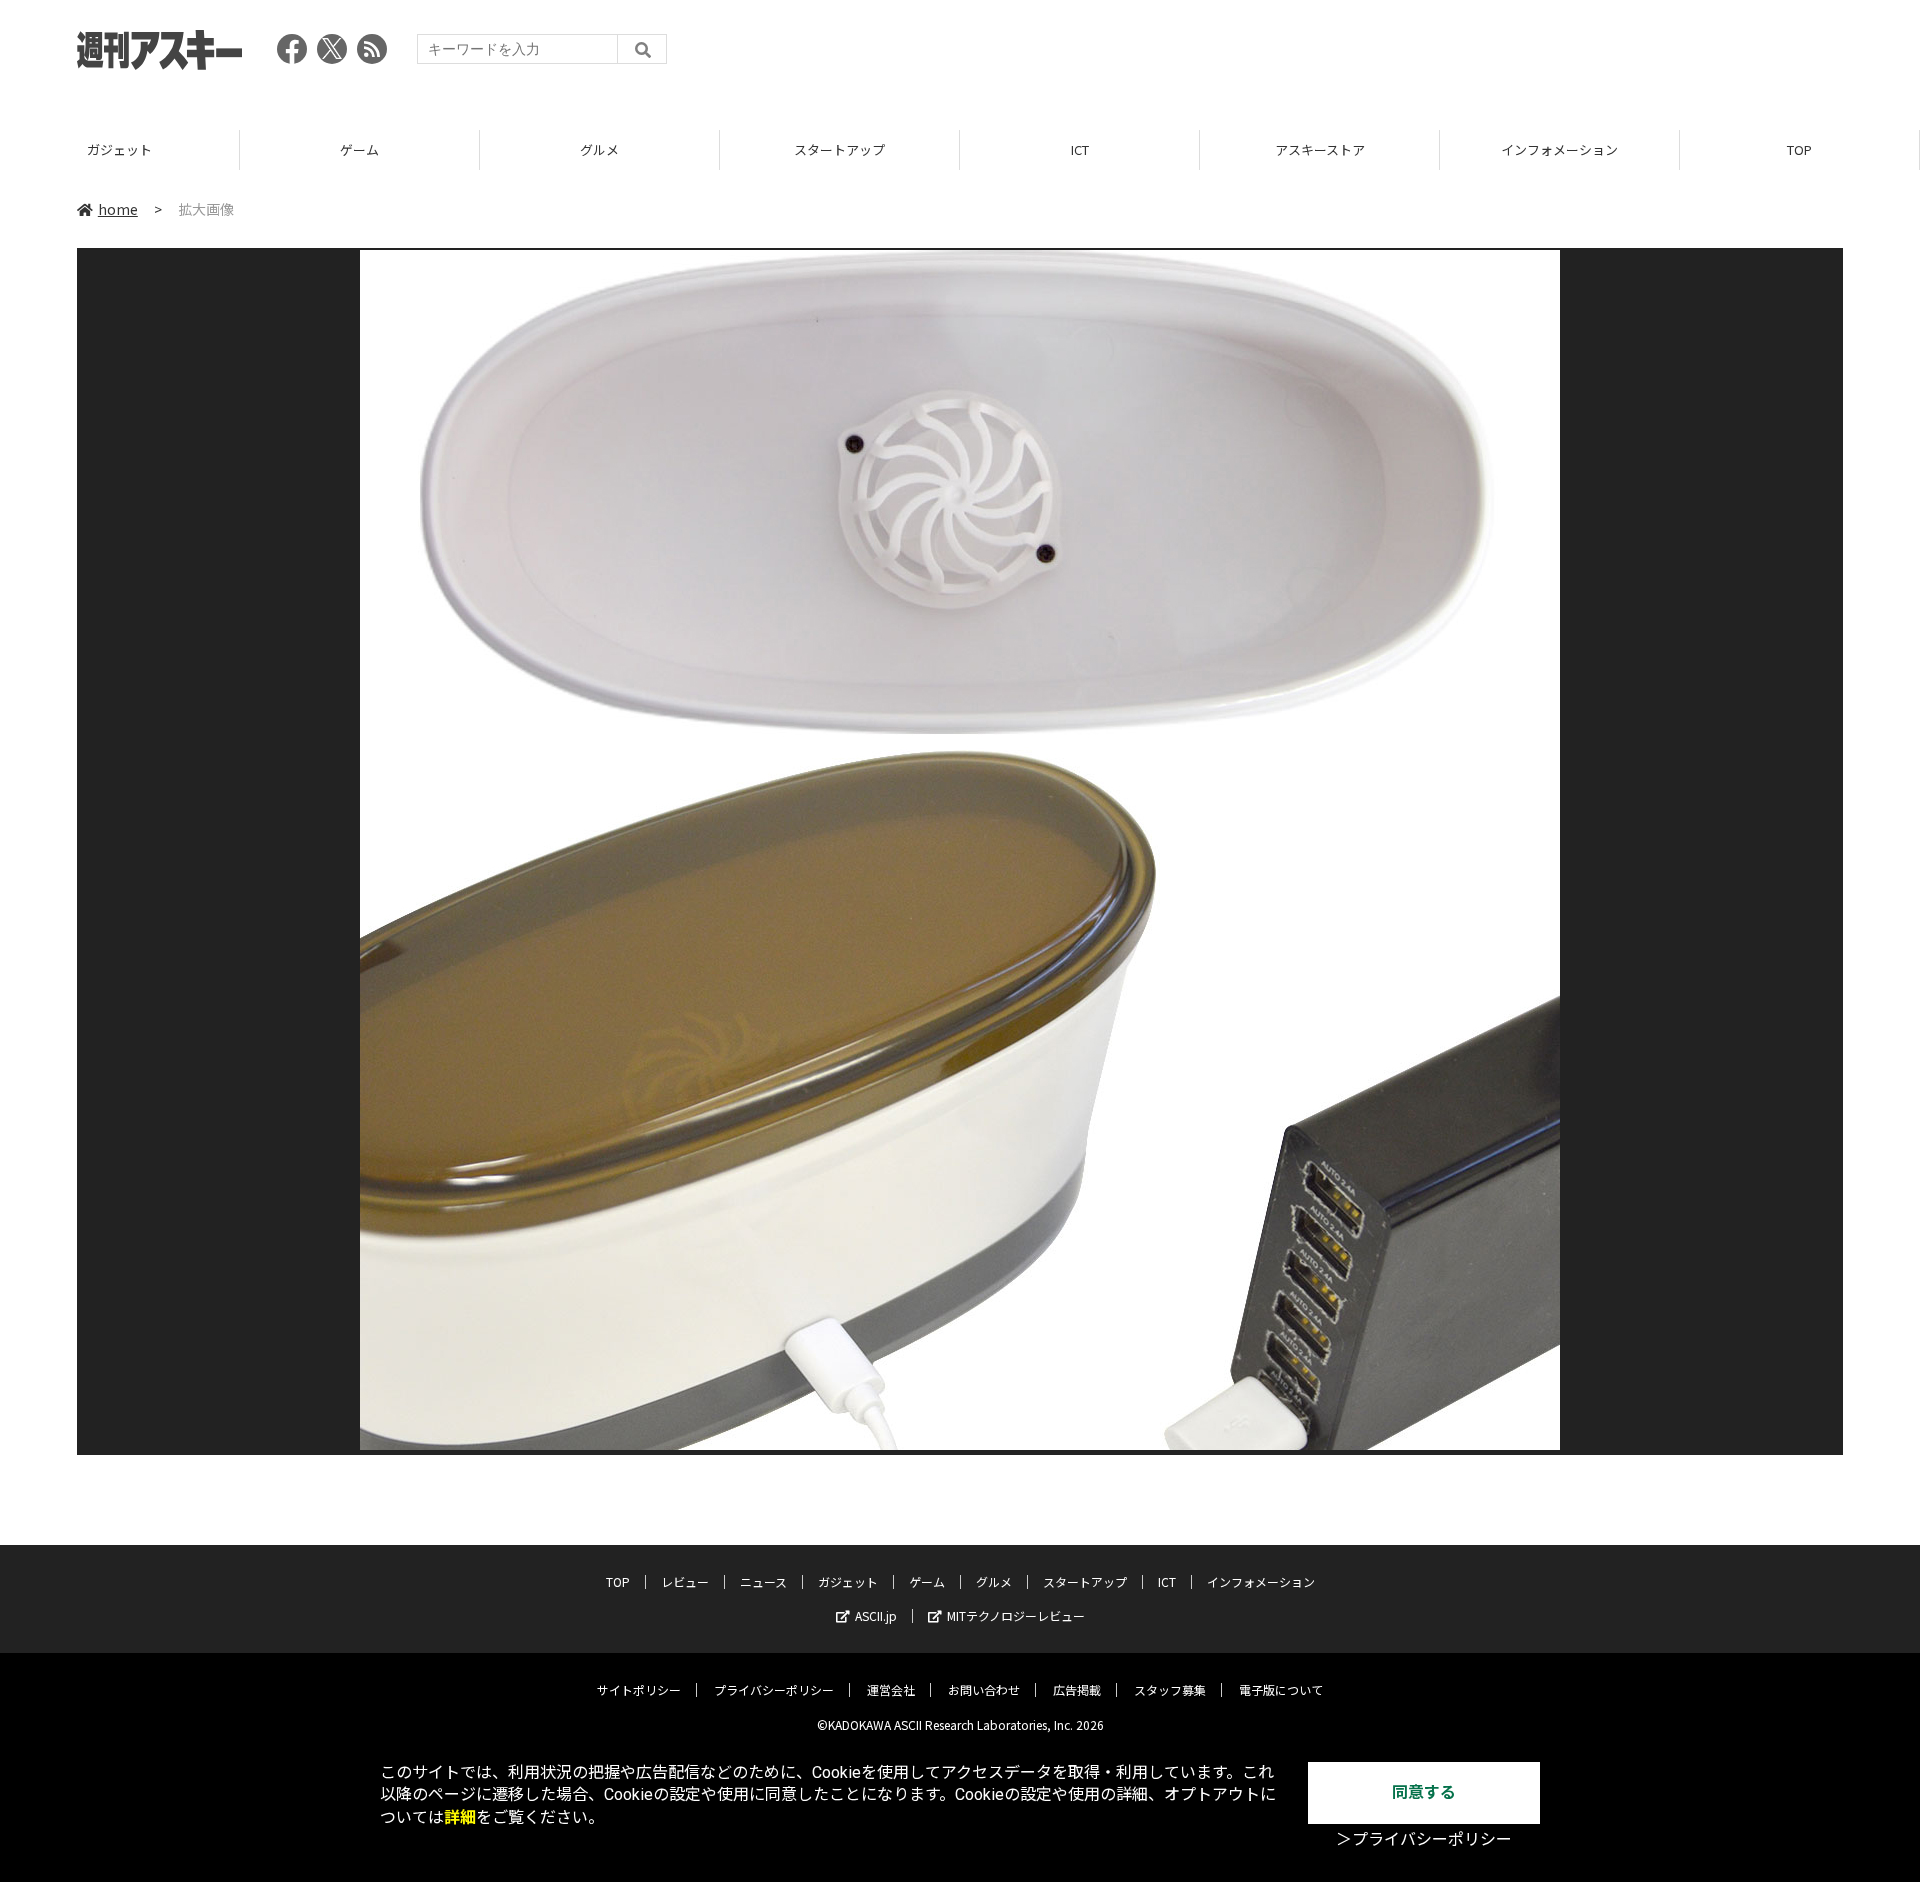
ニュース (763, 1581)
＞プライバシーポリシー (1424, 1839)
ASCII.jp (876, 1615)
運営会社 (891, 1689)
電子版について (1281, 1689)
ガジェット (119, 149)
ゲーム (359, 149)
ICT (1080, 149)
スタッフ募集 (1170, 1689)
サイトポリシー (639, 1689)
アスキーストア (1320, 149)
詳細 (460, 1817)
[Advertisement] (1479, 55)
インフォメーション (1559, 149)
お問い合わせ (984, 1689)
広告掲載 (1077, 1689)
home (118, 209)
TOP (1799, 149)
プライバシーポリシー (774, 1689)
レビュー (685, 1581)
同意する (1424, 1792)
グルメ (599, 149)
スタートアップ (839, 149)
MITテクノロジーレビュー (1016, 1615)
